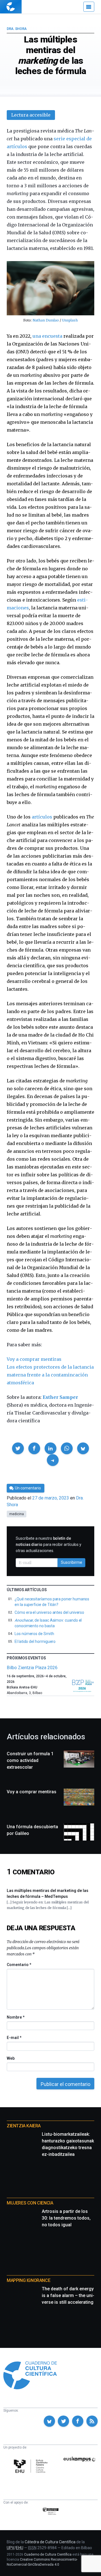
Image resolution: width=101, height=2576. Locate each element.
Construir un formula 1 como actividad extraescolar (30, 1760)
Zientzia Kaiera (24, 2126)
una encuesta (47, 336)
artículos (42, 817)
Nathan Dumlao (46, 320)
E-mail (14, 2038)
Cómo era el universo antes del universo (49, 1612)
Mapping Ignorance (28, 2280)
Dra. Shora (17, 29)
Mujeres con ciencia (30, 2203)
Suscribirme (72, 1562)
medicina (17, 1514)
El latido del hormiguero (35, 1641)
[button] (18, 1448)
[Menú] (89, 7)
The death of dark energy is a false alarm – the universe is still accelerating (68, 2295)
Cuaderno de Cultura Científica (48, 2554)
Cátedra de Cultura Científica (50, 2542)
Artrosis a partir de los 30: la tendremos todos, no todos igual (66, 2218)
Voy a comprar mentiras (34, 1359)
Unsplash (70, 320)
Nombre (15, 2017)
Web (11, 2058)
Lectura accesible (31, 115)
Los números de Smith (34, 1634)
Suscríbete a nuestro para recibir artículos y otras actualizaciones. (49, 1544)
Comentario (19, 1965)
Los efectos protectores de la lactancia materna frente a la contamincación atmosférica (50, 1375)
